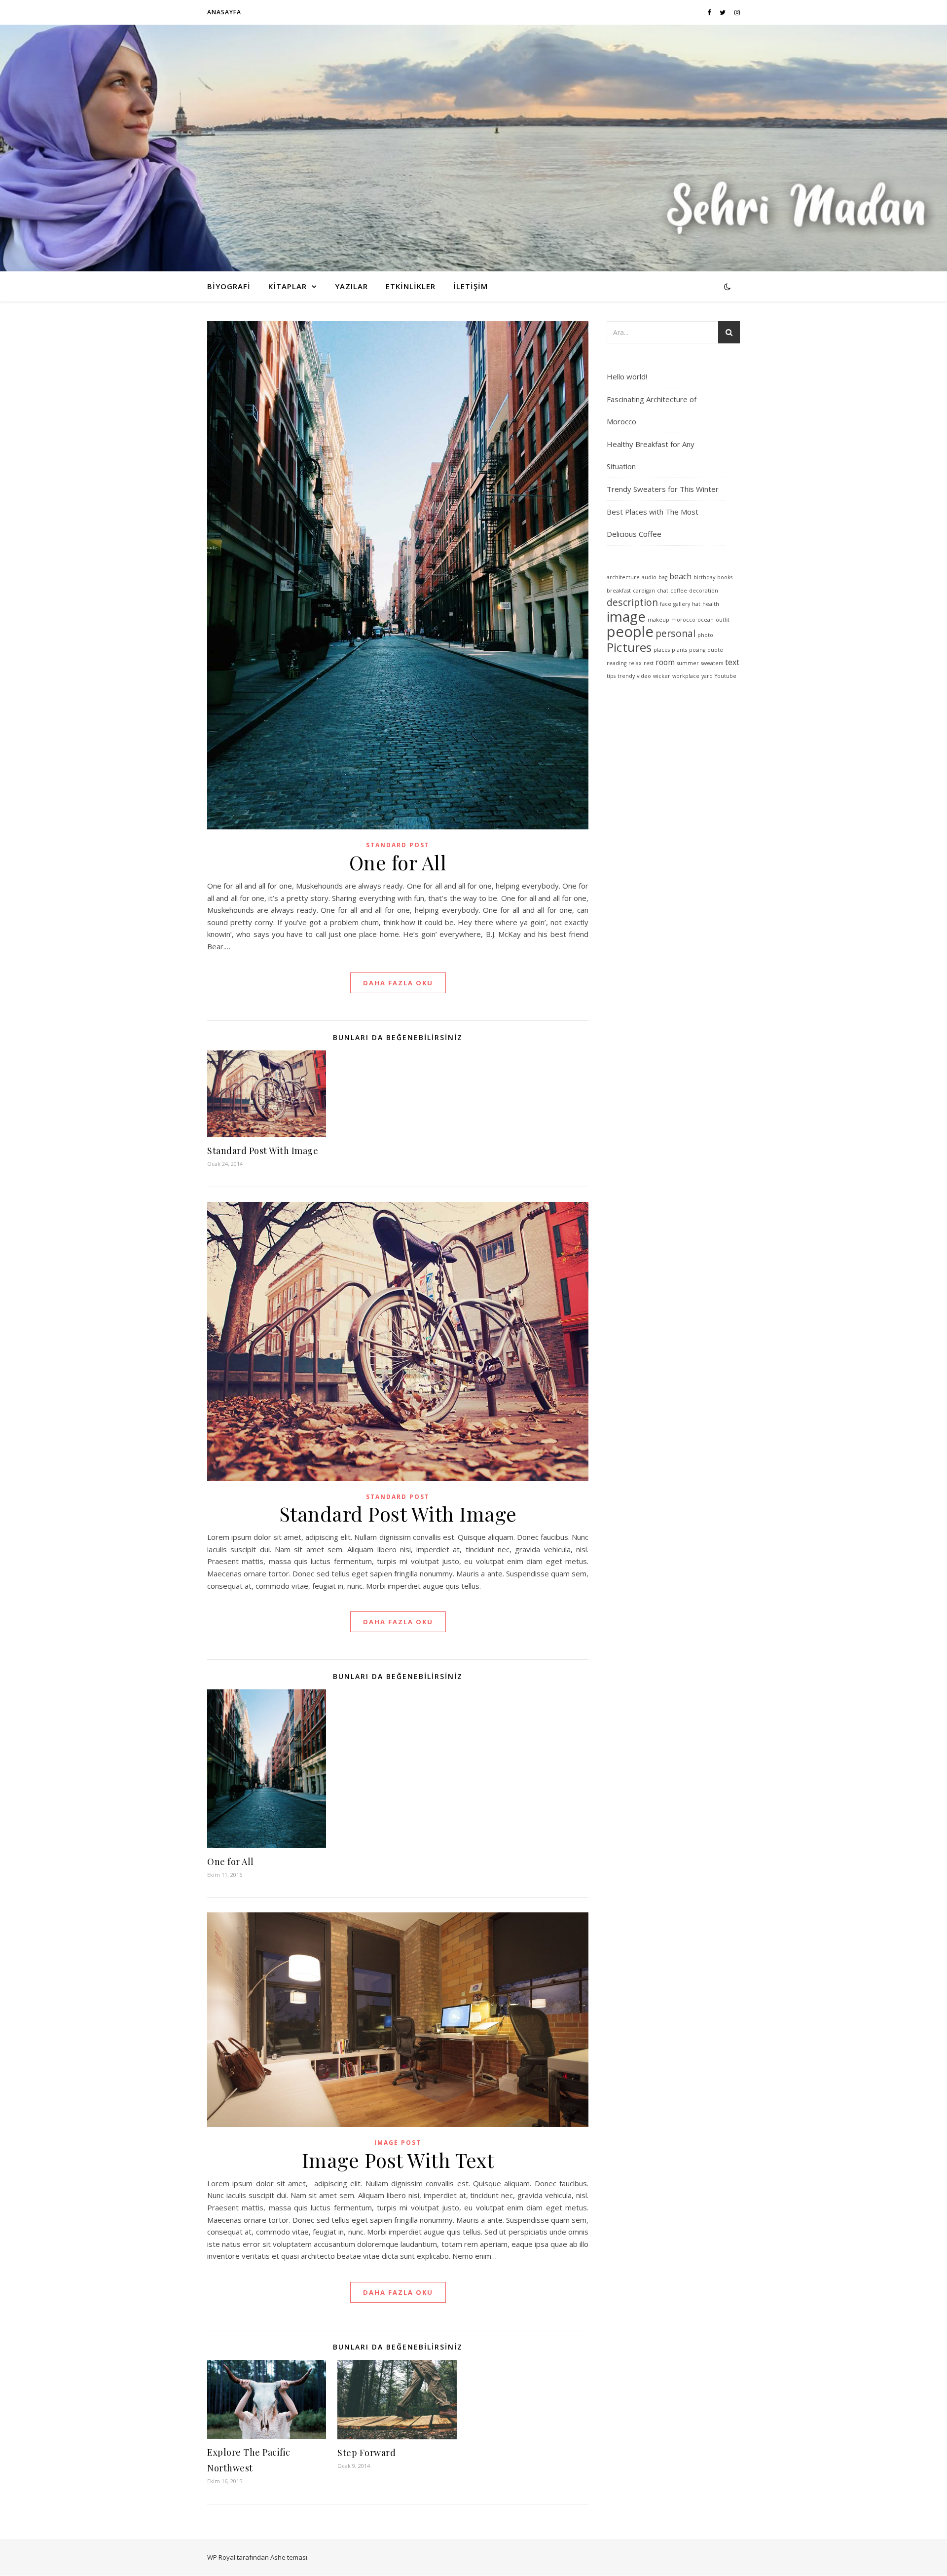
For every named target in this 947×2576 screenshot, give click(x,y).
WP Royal (221, 2557)
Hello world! (627, 376)
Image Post (398, 2143)
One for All (398, 862)
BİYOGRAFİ (229, 286)
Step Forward (366, 2453)
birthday (704, 577)
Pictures (629, 647)
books (725, 577)
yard (707, 676)
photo (705, 635)
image (626, 616)
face (666, 604)
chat (663, 591)
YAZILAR (351, 286)
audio (649, 577)
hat (696, 604)
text (732, 662)
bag (663, 577)
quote (715, 650)
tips (611, 676)
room (665, 662)
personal (675, 633)
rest (649, 663)
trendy (626, 676)
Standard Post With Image (263, 1151)
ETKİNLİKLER (411, 286)
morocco (683, 620)
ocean (706, 620)
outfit (723, 620)
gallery (682, 604)
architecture (623, 577)
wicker (662, 676)
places (662, 650)
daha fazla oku (398, 983)
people (630, 632)
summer (688, 663)
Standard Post (398, 845)
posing (697, 650)
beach (680, 576)
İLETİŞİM (471, 286)
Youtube (726, 676)
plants (679, 650)
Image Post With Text (398, 2160)
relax (635, 663)
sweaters (712, 663)
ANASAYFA (224, 12)
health (711, 604)
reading (617, 663)
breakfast (619, 591)
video (644, 676)
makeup (658, 620)
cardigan (644, 591)
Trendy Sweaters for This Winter (663, 489)
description (632, 602)
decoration (704, 591)
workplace (686, 676)
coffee (679, 591)
